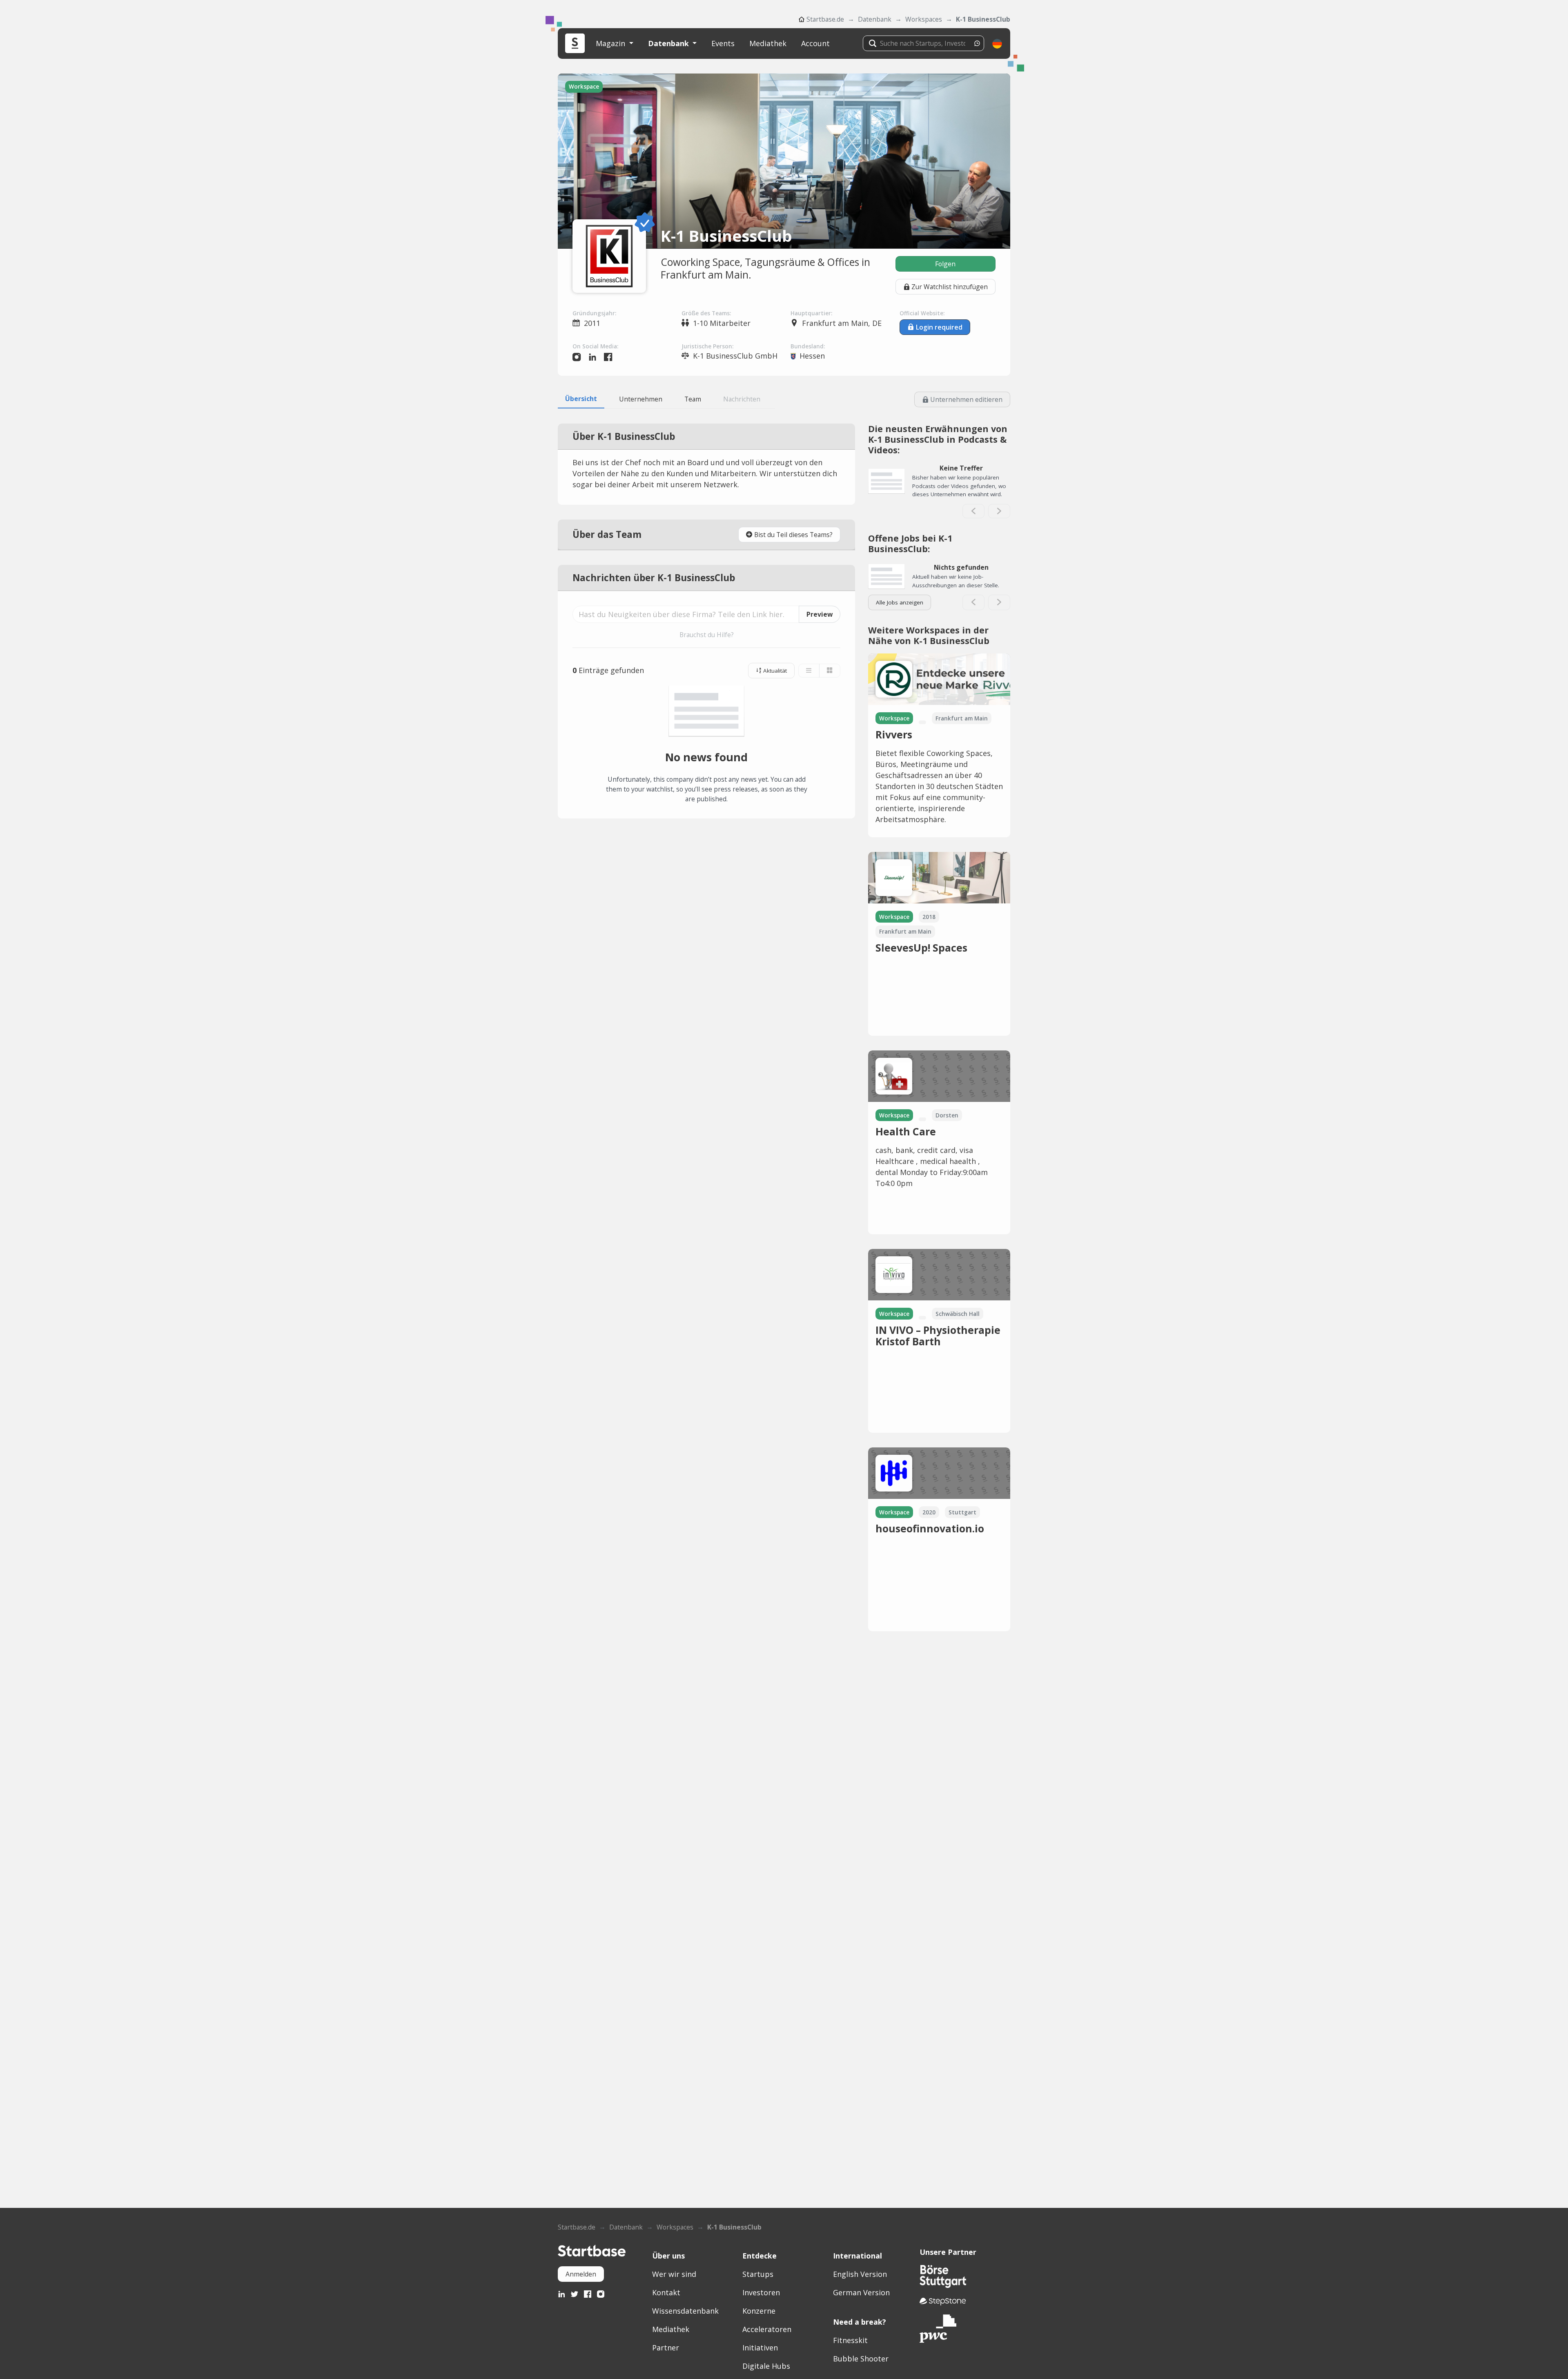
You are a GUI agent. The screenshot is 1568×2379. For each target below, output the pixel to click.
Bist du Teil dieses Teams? (793, 535)
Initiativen (760, 2348)
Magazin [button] (611, 43)
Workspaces (924, 19)
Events (723, 43)
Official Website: (922, 313)
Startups (758, 2274)
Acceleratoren (767, 2329)
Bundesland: (808, 346)
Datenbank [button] (669, 43)
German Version (861, 2292)
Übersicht (581, 399)
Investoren (761, 2292)
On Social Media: (595, 346)
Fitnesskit (850, 2340)
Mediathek (768, 43)
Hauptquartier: (811, 313)
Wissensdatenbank (685, 2311)
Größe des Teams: (706, 313)
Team (693, 399)
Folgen (945, 264)
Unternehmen (641, 399)
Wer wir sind (674, 2274)
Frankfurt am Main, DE (842, 323)
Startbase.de (825, 19)
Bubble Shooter (861, 2359)
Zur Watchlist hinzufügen (950, 287)
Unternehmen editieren (966, 399)
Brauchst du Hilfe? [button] (707, 635)
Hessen (812, 356)
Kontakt (666, 2292)
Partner (666, 2348)
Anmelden (581, 2274)
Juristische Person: (707, 346)
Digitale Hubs (766, 2366)
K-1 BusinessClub (983, 19)
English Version (860, 2274)
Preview (820, 614)
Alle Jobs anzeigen (900, 602)
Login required (939, 327)
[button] (997, 43)
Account (815, 43)
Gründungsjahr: (594, 313)
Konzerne (759, 2311)
